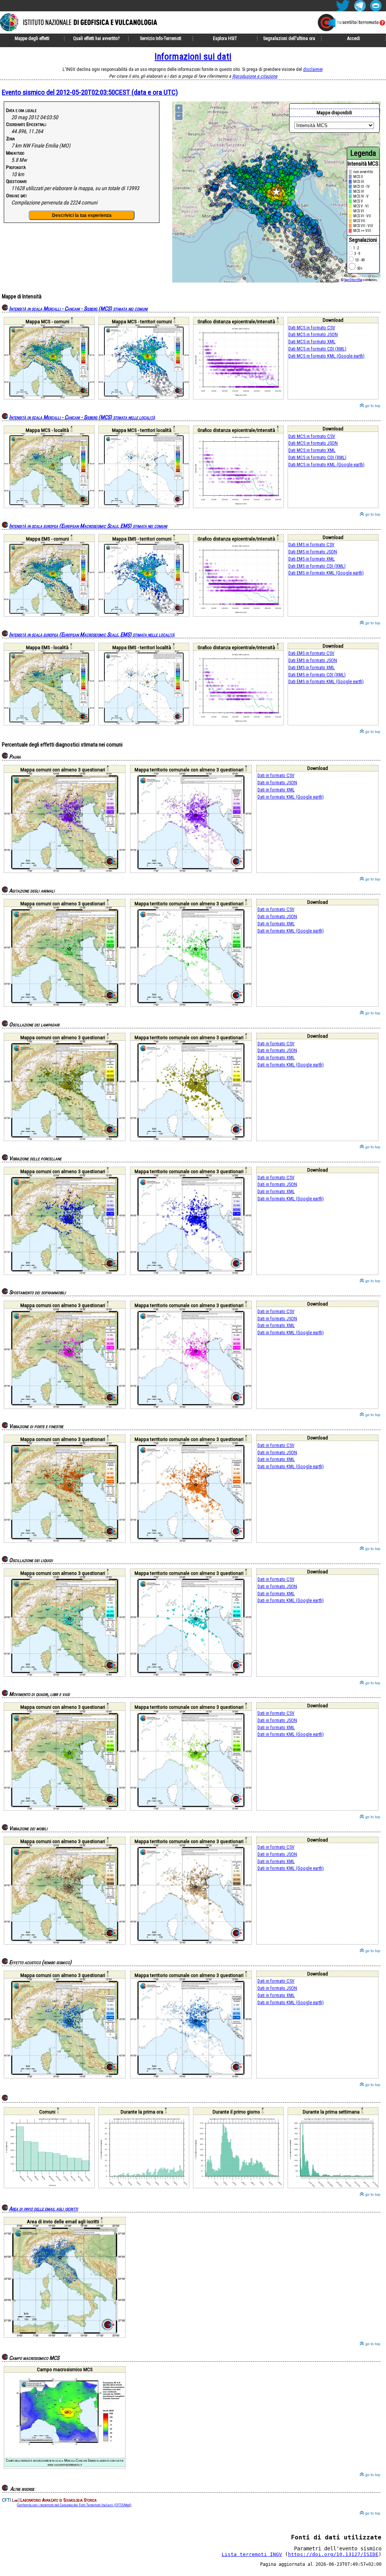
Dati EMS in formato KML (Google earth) (326, 573)
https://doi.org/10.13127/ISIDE (333, 2554)
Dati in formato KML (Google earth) (291, 797)
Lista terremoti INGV (252, 2554)
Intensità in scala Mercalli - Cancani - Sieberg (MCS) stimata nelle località (82, 417)
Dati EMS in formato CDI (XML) (317, 566)
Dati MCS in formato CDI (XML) (317, 349)
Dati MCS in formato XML (312, 342)
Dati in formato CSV (276, 775)
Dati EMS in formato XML (312, 559)
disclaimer (313, 69)
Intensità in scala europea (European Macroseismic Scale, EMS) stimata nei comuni (88, 526)
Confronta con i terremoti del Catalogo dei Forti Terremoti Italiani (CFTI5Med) (74, 2505)
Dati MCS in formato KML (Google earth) (326, 356)
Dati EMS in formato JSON (313, 552)
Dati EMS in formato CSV (311, 545)
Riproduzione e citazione (255, 76)
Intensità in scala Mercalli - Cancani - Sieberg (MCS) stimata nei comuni (78, 309)
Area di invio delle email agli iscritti (44, 2209)
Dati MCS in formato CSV (312, 328)
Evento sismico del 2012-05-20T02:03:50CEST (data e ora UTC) (90, 92)
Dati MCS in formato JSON (313, 334)
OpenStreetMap (353, 280)
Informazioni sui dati (193, 57)
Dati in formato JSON (277, 783)
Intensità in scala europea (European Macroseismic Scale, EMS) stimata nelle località (92, 635)
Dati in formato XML (276, 790)
